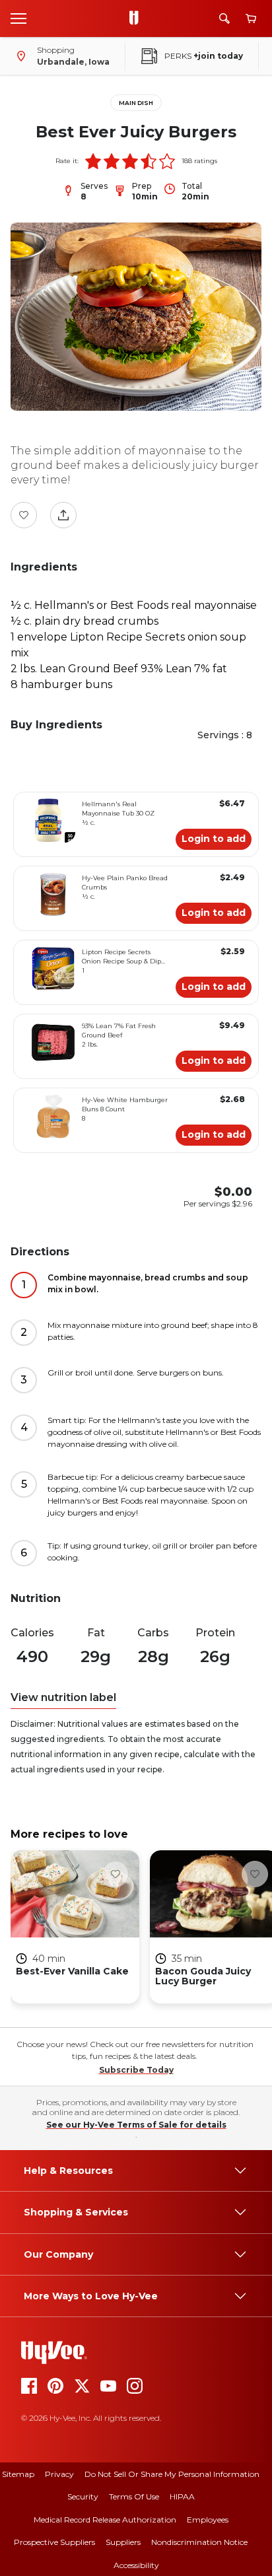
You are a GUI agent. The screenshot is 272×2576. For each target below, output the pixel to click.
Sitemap (18, 2474)
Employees (208, 2520)
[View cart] (251, 19)
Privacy (59, 2474)
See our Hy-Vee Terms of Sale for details (136, 2125)
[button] (93, 161)
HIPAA (182, 2496)
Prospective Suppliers (54, 2542)
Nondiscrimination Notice (199, 2542)
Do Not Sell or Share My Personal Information (172, 2474)
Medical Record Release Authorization (105, 2520)
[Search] (224, 18)
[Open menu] (18, 18)
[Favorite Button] (24, 515)
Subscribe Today (136, 2070)
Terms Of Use (134, 2496)
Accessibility (136, 2565)
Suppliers (123, 2542)
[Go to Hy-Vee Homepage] (137, 18)
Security (83, 2496)
